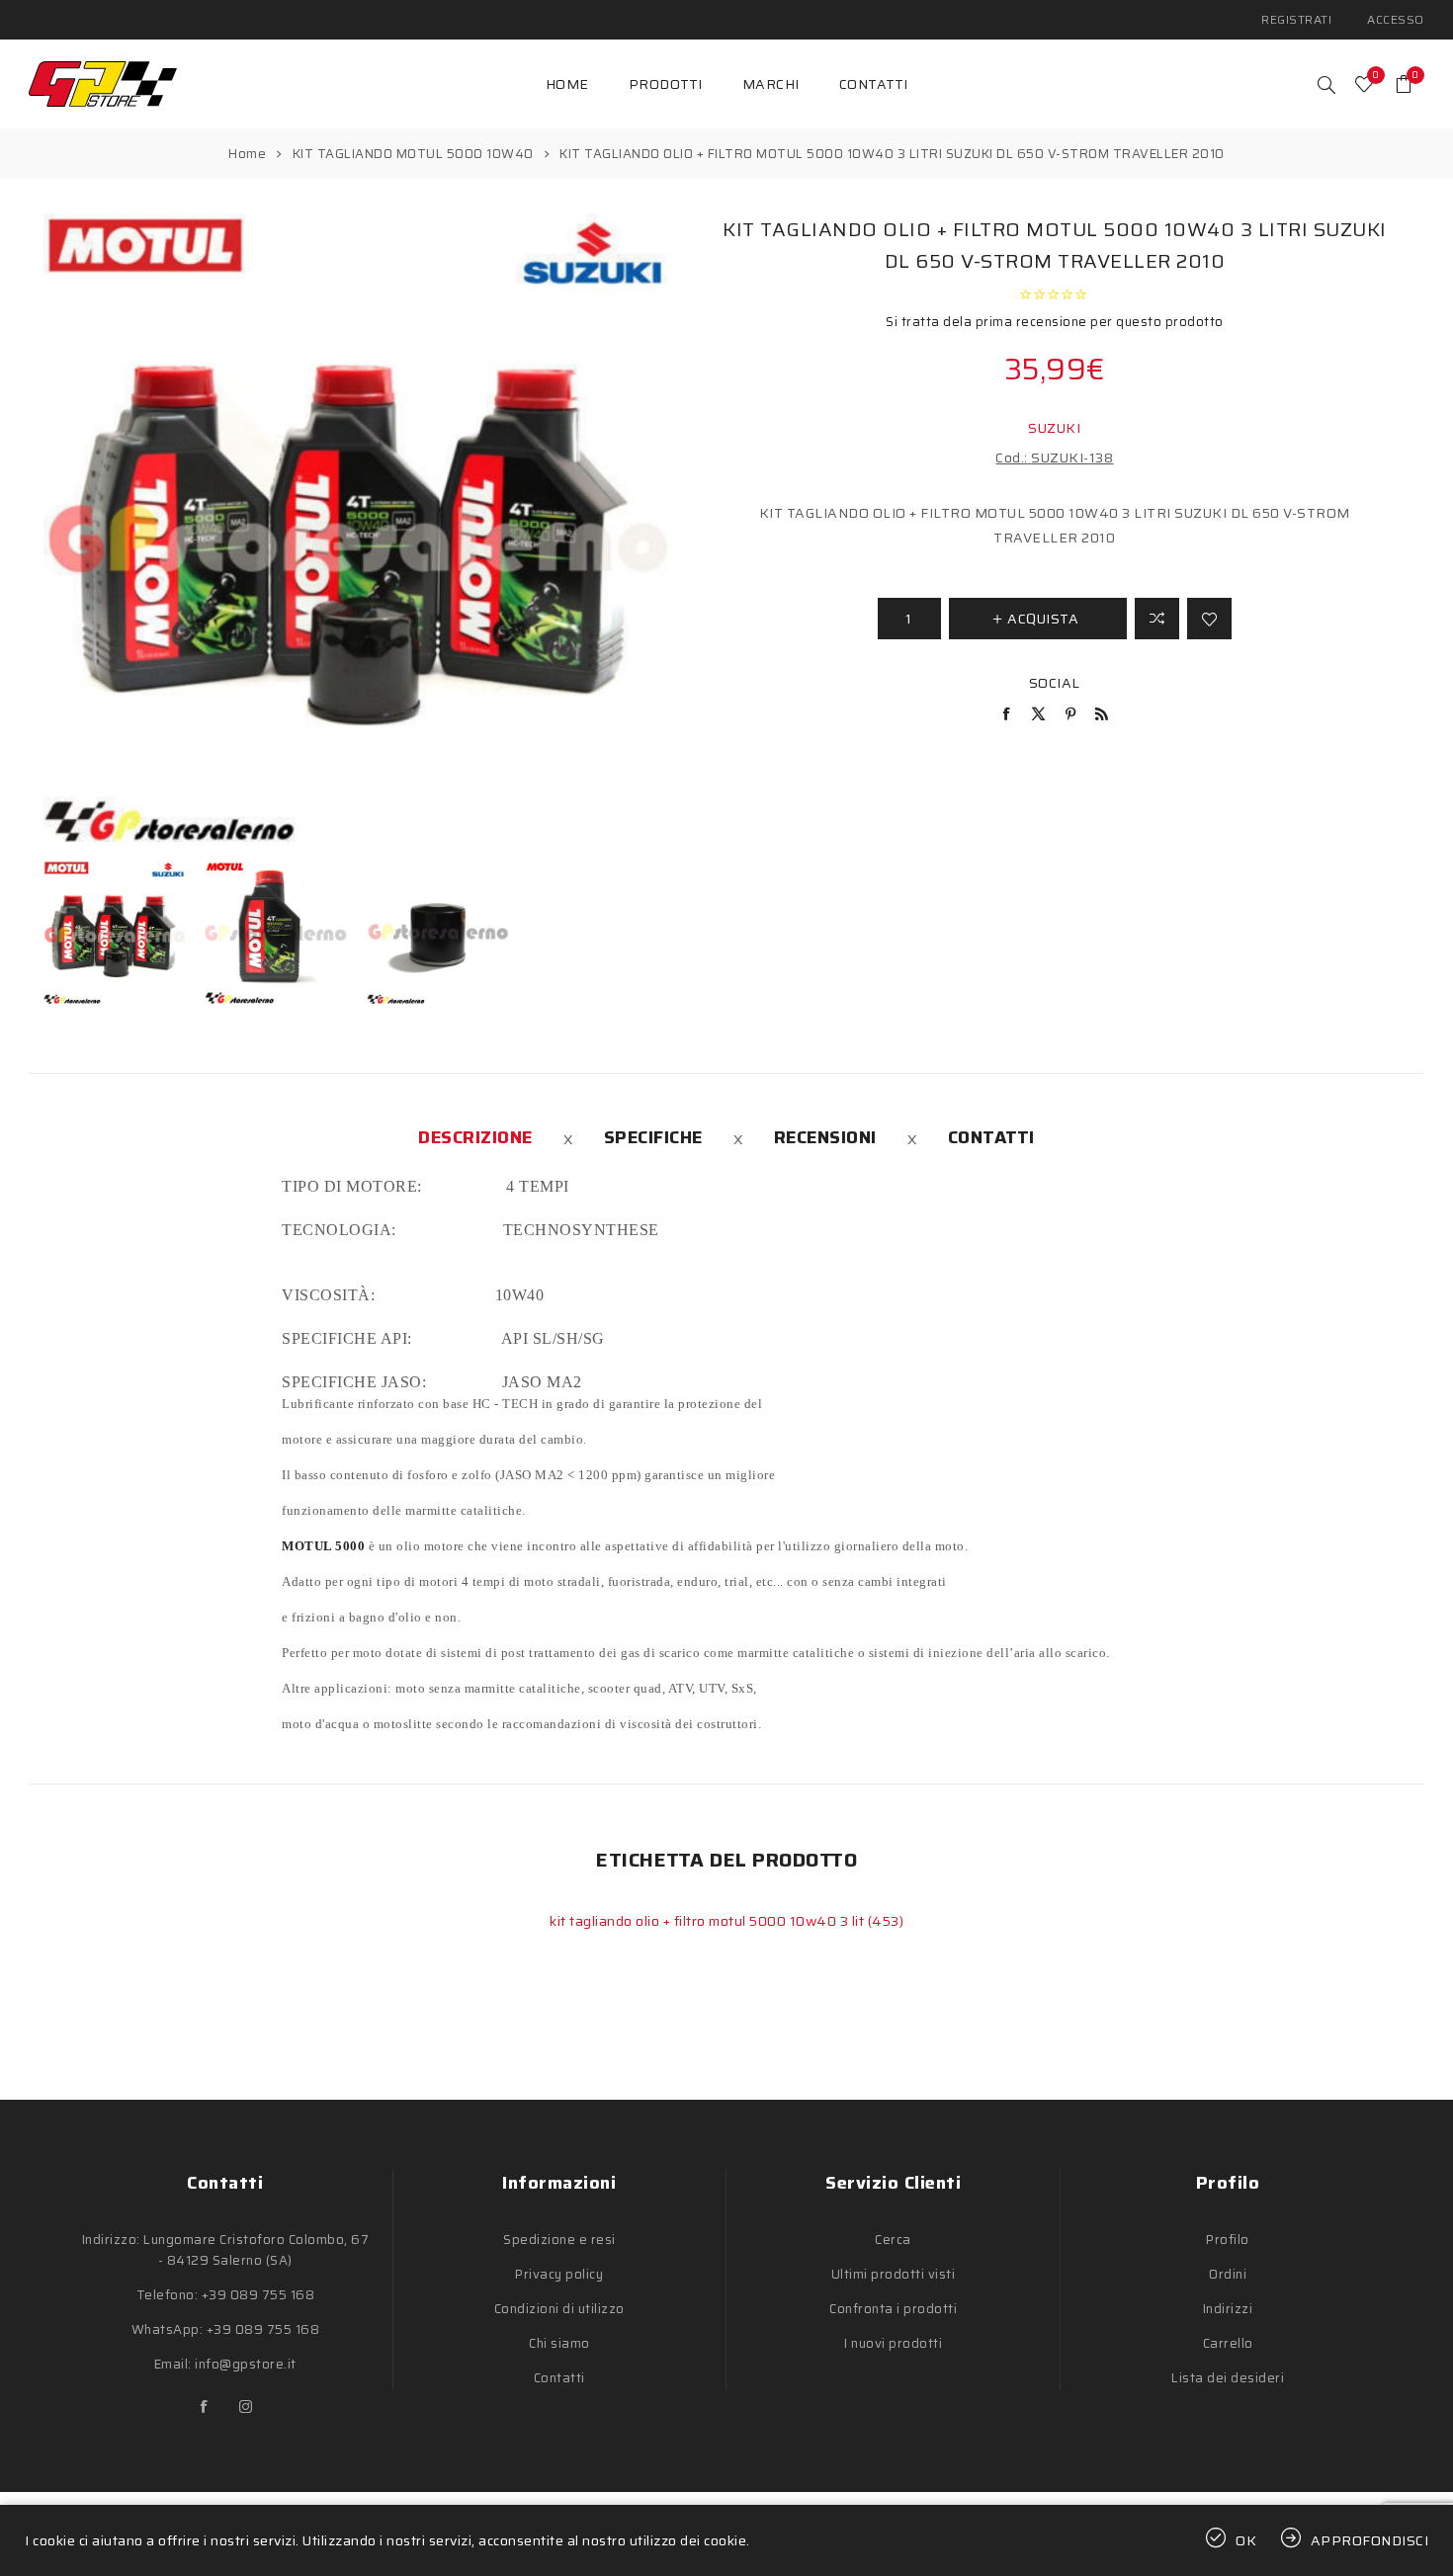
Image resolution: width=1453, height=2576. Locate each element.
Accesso (1396, 19)
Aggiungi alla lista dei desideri (1209, 619)
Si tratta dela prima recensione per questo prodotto (1055, 322)
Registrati (1296, 19)
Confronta (1157, 619)
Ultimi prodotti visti (894, 2274)
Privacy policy (559, 2274)
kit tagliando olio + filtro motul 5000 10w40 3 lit (709, 1921)
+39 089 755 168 (258, 2295)
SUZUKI (1054, 428)
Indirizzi (1228, 2309)
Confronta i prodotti (893, 2309)
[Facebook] (205, 2407)
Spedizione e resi (559, 2240)
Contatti (991, 1137)
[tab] (475, 1137)
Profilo (1228, 2240)
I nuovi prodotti (893, 2343)
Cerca (893, 2240)
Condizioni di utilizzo (559, 2309)
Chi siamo (559, 2343)
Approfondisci (1370, 2540)
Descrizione (475, 1137)
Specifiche (653, 1137)
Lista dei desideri (1228, 2378)
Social (1055, 683)
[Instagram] (246, 2407)
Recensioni (825, 1137)
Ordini (1228, 2274)
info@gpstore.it (246, 2364)
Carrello (1228, 2343)
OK (1246, 2540)
